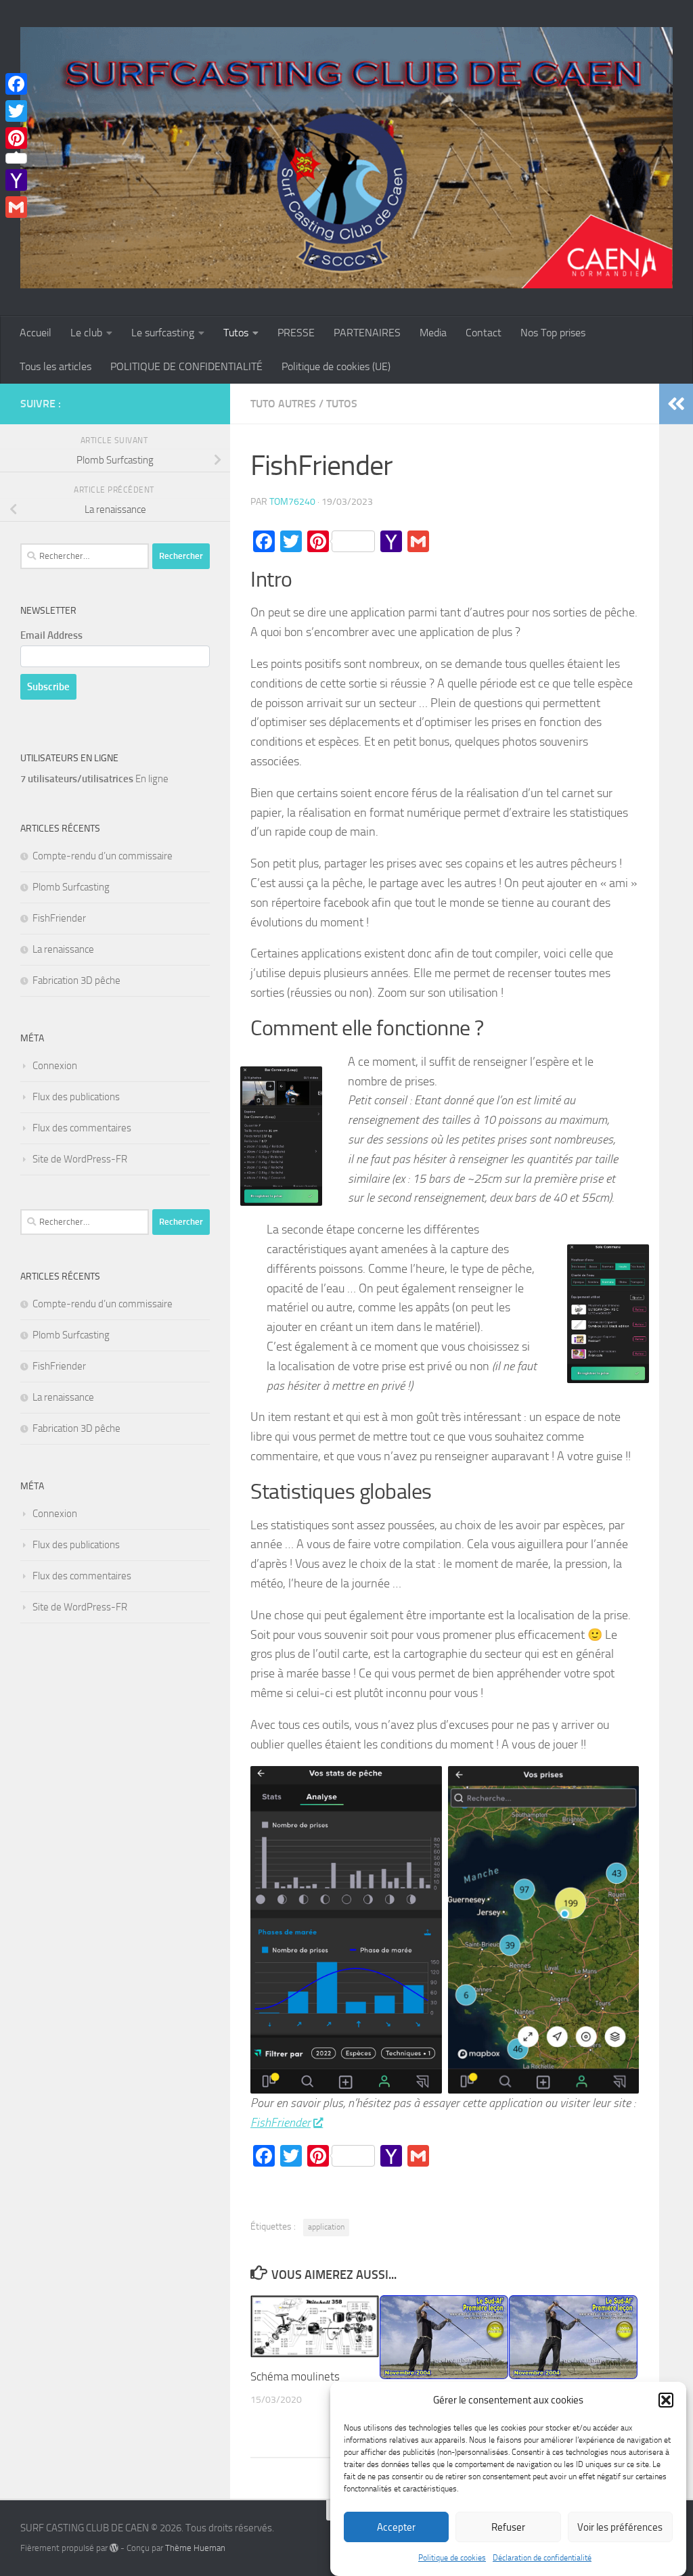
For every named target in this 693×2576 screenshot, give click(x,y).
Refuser (508, 2527)
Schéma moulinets (295, 2376)
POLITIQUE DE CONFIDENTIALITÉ (186, 366)
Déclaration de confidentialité (542, 2558)
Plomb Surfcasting (71, 887)
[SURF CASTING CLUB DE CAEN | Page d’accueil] (346, 158)
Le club (86, 333)
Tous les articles (55, 366)
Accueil (36, 333)
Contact (484, 333)
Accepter (396, 2527)
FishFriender (281, 2123)
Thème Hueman (195, 2548)
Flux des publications (76, 1097)
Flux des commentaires (82, 1128)
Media (433, 333)
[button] (666, 2400)
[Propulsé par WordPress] (114, 2548)
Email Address (51, 635)
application (326, 2227)
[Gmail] (16, 207)
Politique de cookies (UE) (336, 366)
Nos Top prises (553, 333)
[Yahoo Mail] (16, 180)
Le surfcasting (163, 333)
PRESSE (296, 333)
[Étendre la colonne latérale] (676, 404)
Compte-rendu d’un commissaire (103, 856)
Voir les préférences (620, 2527)
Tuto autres (283, 404)
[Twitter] (16, 111)
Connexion (55, 1066)
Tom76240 (292, 502)
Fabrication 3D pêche (76, 980)
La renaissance (63, 949)
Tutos (236, 333)
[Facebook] (16, 84)
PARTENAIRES (367, 333)
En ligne (94, 779)
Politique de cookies (452, 2558)
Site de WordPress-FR (80, 1159)
